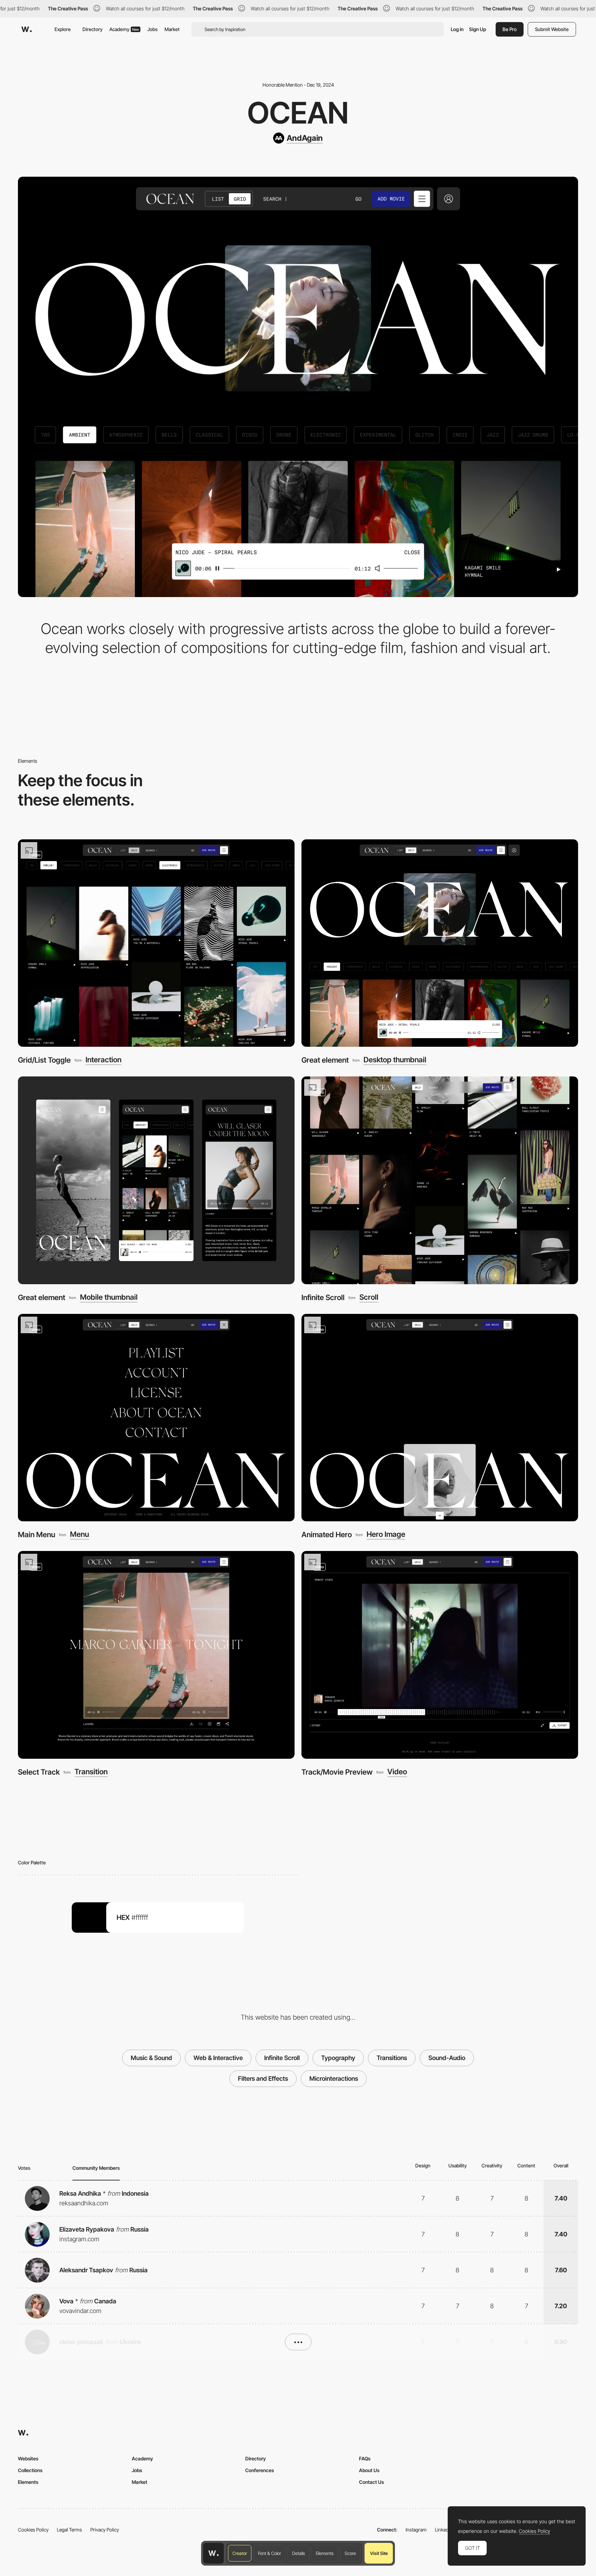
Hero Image (386, 1534)
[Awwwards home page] (213, 2553)
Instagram (416, 2530)
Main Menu (37, 1534)
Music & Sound (151, 2058)
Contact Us (371, 2482)
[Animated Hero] (440, 1418)
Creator (240, 2553)
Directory (92, 29)
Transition (91, 1772)
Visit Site (379, 2553)
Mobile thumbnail (109, 1297)
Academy (124, 29)
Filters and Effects (263, 2079)
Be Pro (510, 29)
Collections (30, 2470)
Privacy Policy (105, 2530)
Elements (325, 2553)
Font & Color (270, 2553)
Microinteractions (334, 2079)
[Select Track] (156, 1655)
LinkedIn (444, 2530)
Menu (80, 1534)
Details (299, 2553)
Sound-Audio (447, 2058)
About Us (369, 2470)
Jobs (152, 29)
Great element (325, 1060)
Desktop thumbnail (395, 1060)
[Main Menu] (156, 1418)
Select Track (39, 1772)
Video (397, 1772)
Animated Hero (327, 1534)
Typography (338, 2058)
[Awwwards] (27, 29)
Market (172, 29)
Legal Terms (69, 2530)
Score (350, 2553)
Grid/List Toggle (44, 1060)
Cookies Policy (33, 2530)
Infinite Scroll (323, 1297)
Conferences (260, 2470)
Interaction (103, 1060)
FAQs (365, 2458)
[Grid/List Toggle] (156, 943)
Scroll (369, 1297)
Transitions (392, 2058)
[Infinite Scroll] (440, 1180)
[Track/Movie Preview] (440, 1655)
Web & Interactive (218, 2058)
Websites (28, 2458)
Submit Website (552, 29)
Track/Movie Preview (337, 1772)
